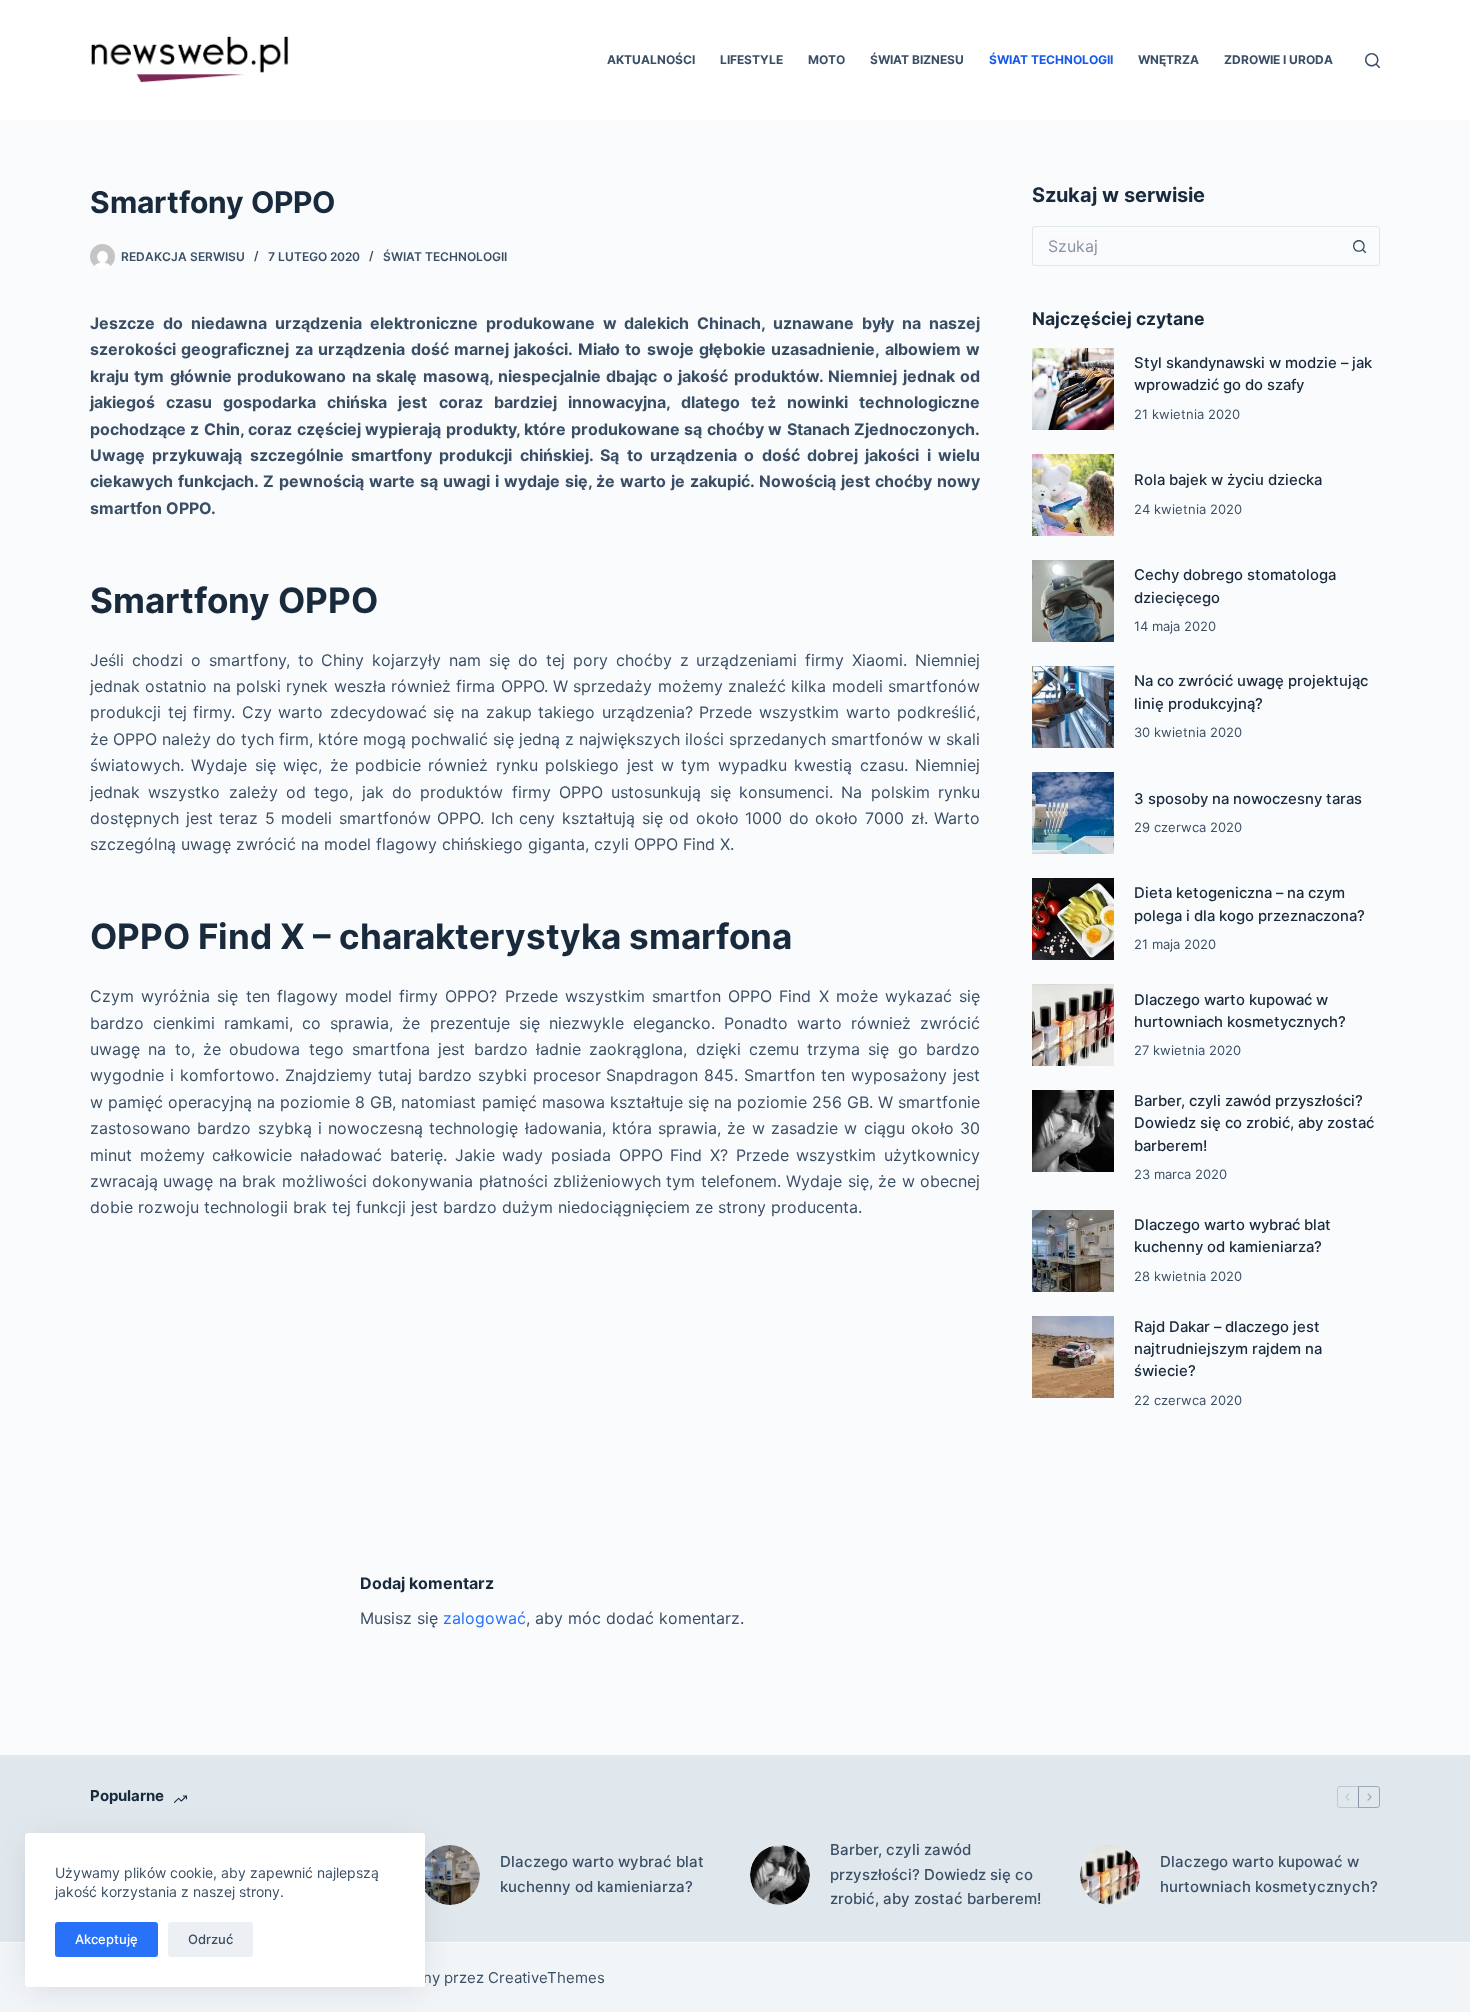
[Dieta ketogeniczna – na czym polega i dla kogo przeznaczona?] (1073, 919)
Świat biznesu (917, 59)
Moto (826, 59)
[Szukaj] (1372, 60)
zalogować (484, 1618)
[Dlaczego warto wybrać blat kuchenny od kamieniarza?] (1073, 1251)
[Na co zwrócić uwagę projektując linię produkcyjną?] (1073, 707)
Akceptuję (106, 1939)
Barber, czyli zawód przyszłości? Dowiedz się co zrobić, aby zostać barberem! (1254, 1123)
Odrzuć (210, 1939)
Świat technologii (1051, 59)
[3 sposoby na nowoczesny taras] (1073, 813)
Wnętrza (1168, 59)
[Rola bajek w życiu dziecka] (1073, 495)
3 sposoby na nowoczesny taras (1248, 799)
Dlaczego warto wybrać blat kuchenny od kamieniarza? (602, 1874)
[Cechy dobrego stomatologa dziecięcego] (1073, 601)
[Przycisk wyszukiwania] (1360, 246)
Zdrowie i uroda (1278, 59)
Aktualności (651, 59)
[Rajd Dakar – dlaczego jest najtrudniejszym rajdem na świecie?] (1073, 1357)
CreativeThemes (546, 1977)
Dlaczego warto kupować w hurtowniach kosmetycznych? (1269, 1874)
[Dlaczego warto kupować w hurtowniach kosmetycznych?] (1073, 1025)
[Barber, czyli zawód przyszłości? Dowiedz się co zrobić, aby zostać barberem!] (1073, 1131)
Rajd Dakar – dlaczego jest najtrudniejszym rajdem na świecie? (1228, 1349)
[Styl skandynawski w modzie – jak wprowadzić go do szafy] (1073, 389)
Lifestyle (751, 59)
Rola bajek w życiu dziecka (1228, 480)
